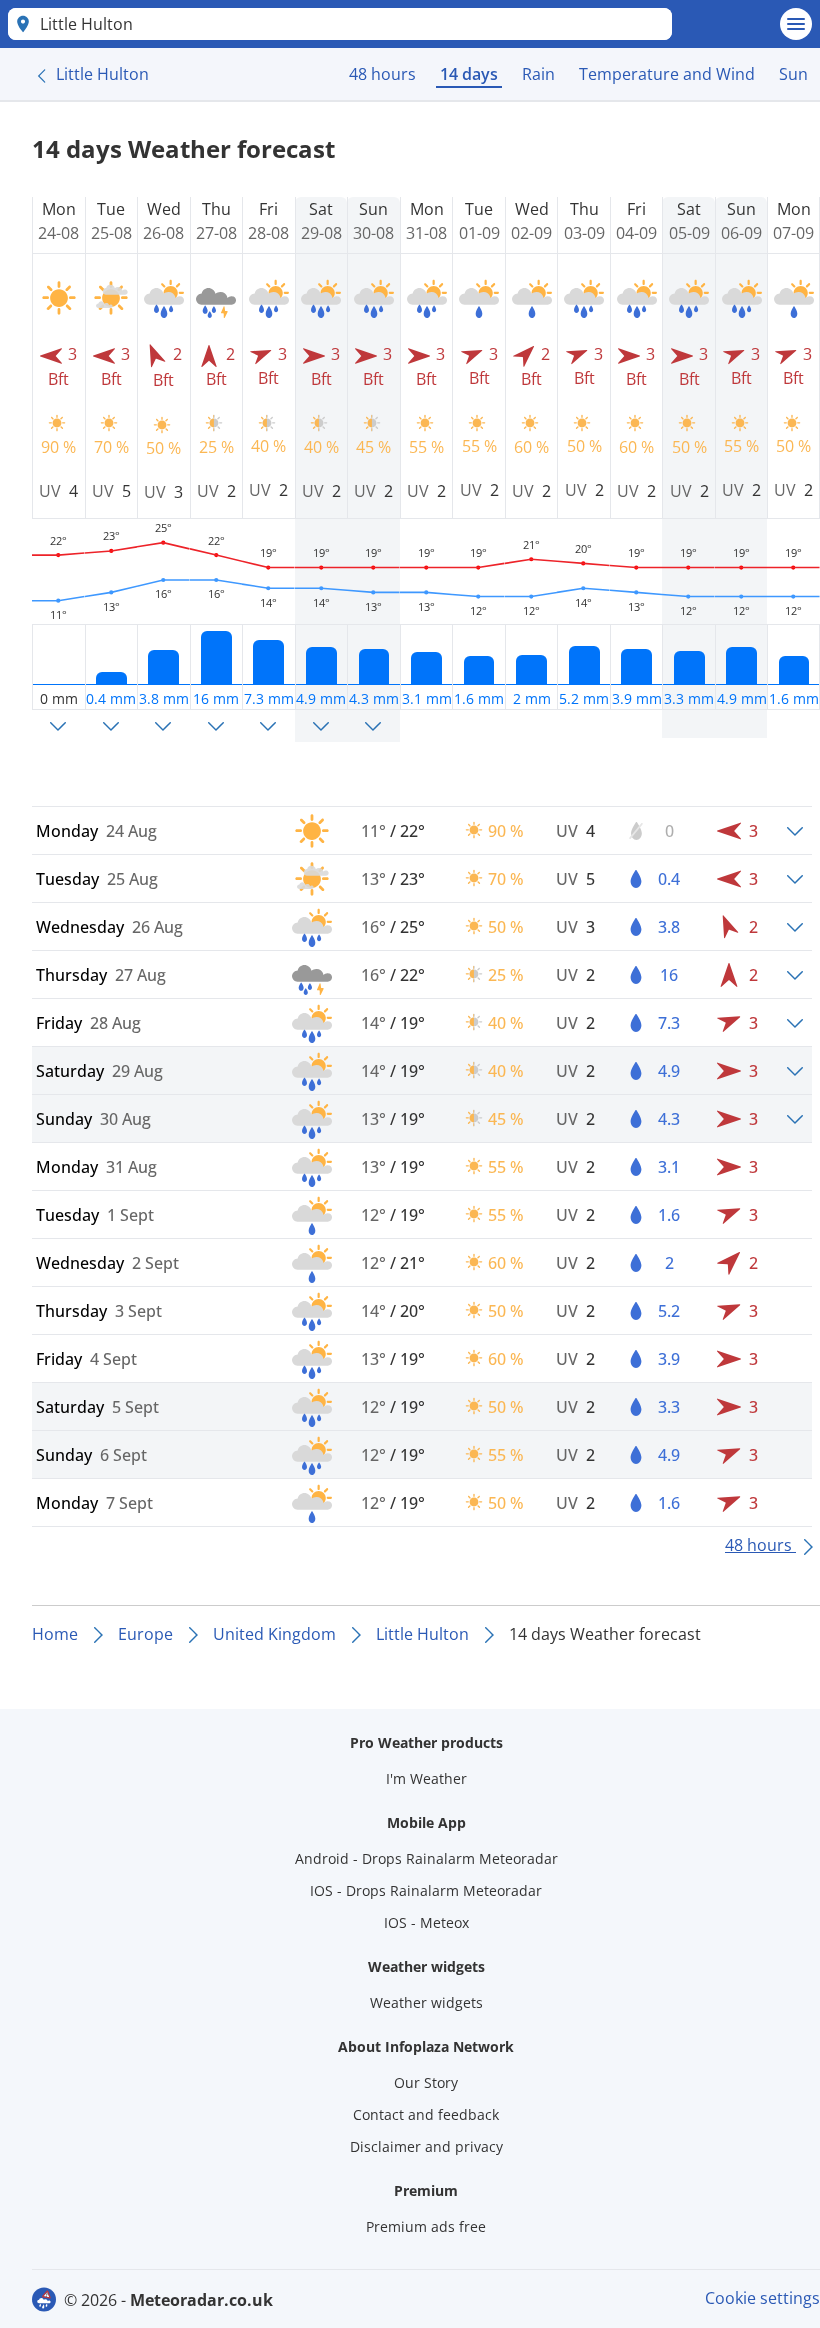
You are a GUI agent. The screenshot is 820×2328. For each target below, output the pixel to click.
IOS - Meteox (426, 1922)
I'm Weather (426, 1778)
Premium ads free (426, 2226)
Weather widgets (426, 2002)
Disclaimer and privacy (426, 2146)
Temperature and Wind (667, 74)
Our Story (426, 2082)
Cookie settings (762, 2298)
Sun (793, 74)
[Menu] (796, 24)
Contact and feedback (426, 2114)
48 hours (382, 74)
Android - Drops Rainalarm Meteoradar (426, 1858)
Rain (538, 74)
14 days (469, 74)
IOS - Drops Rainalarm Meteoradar (426, 1890)
